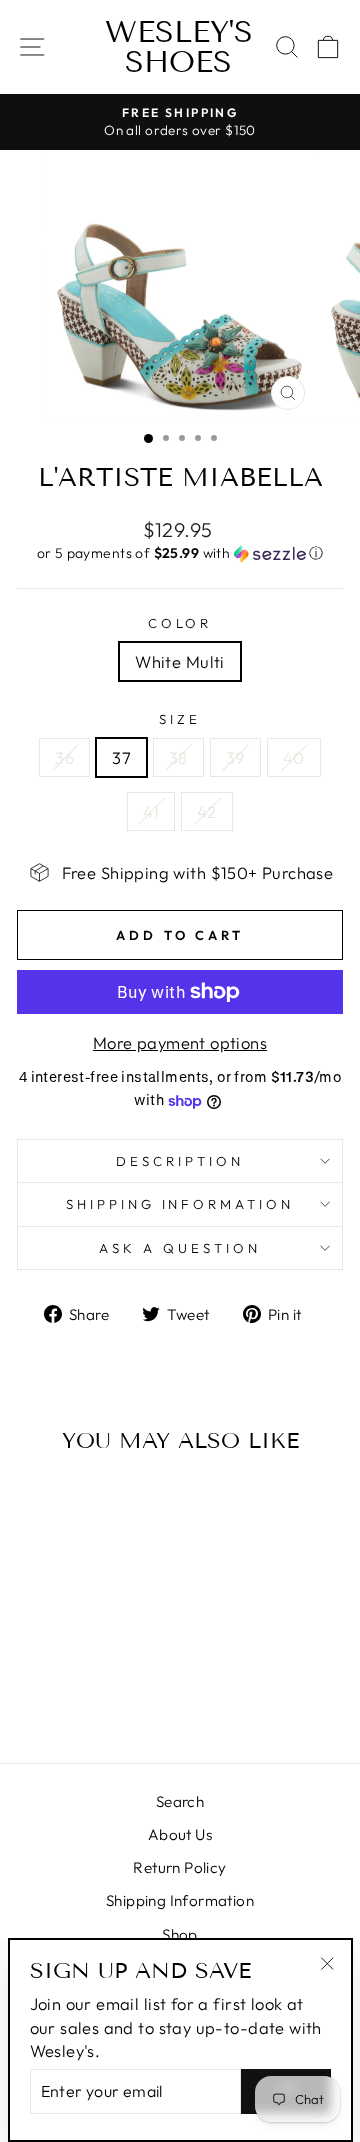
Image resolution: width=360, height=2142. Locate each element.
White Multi (180, 661)
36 (64, 757)
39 (235, 757)
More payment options (180, 1042)
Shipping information (180, 1204)
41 (151, 811)
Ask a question (180, 1248)
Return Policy (179, 1867)
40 (294, 757)
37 (121, 757)
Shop (180, 1934)
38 (178, 757)
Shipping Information (180, 1900)
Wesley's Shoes (179, 47)
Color (180, 623)
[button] (180, 553)
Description (180, 1161)
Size (180, 719)
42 (207, 811)
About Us (180, 1834)
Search (180, 1801)
